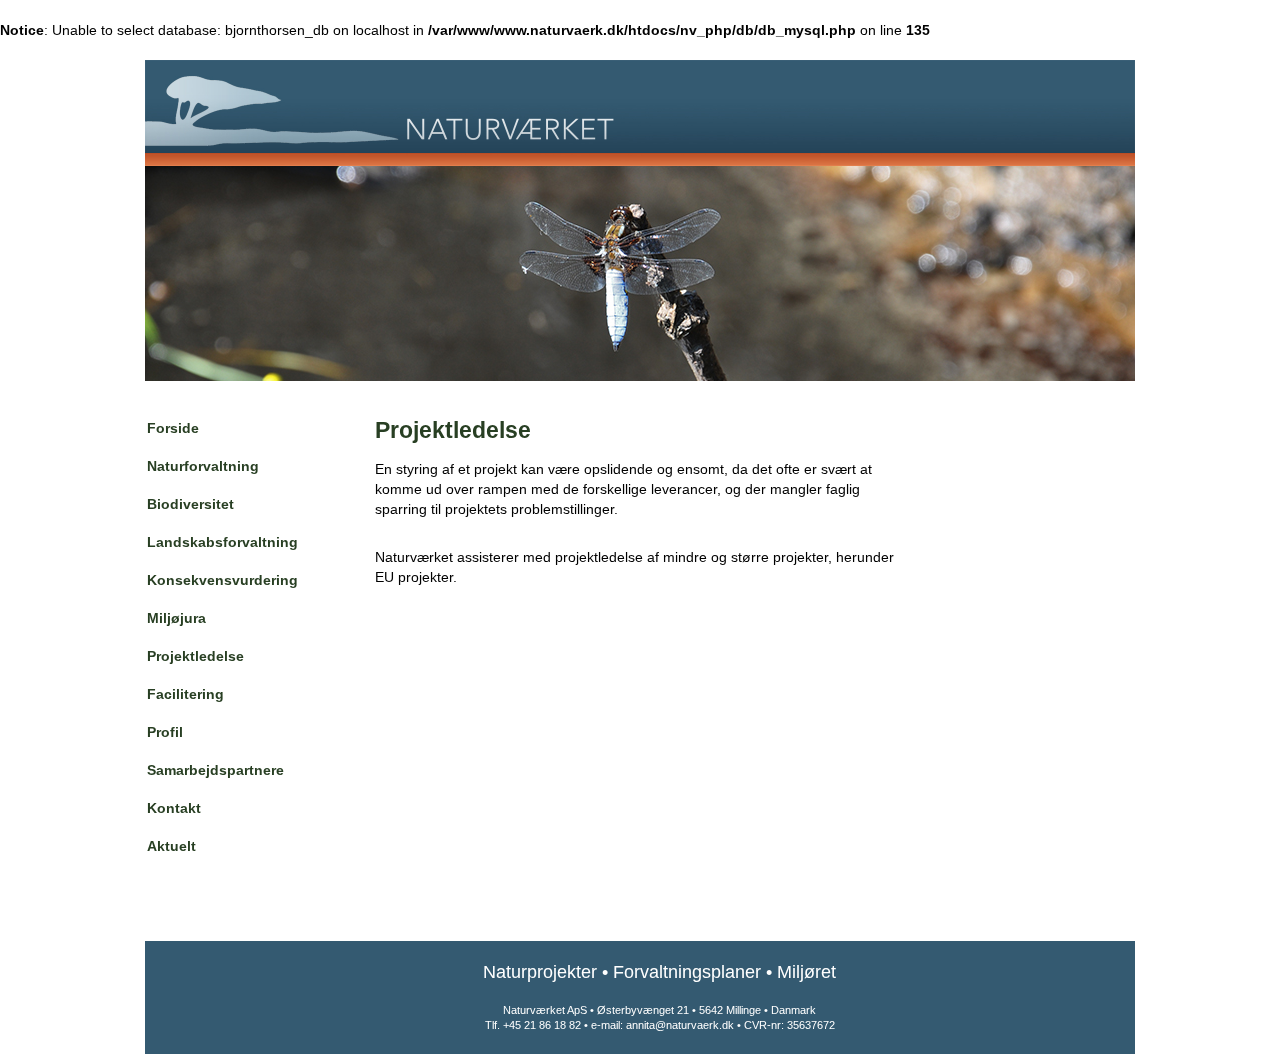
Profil (165, 732)
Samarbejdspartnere (215, 770)
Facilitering (185, 694)
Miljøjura (176, 618)
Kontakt (174, 808)
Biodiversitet (190, 504)
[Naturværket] (640, 106)
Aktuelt (171, 846)
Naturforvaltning (203, 466)
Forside (173, 428)
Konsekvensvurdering (222, 580)
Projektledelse (195, 656)
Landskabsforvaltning (222, 542)
